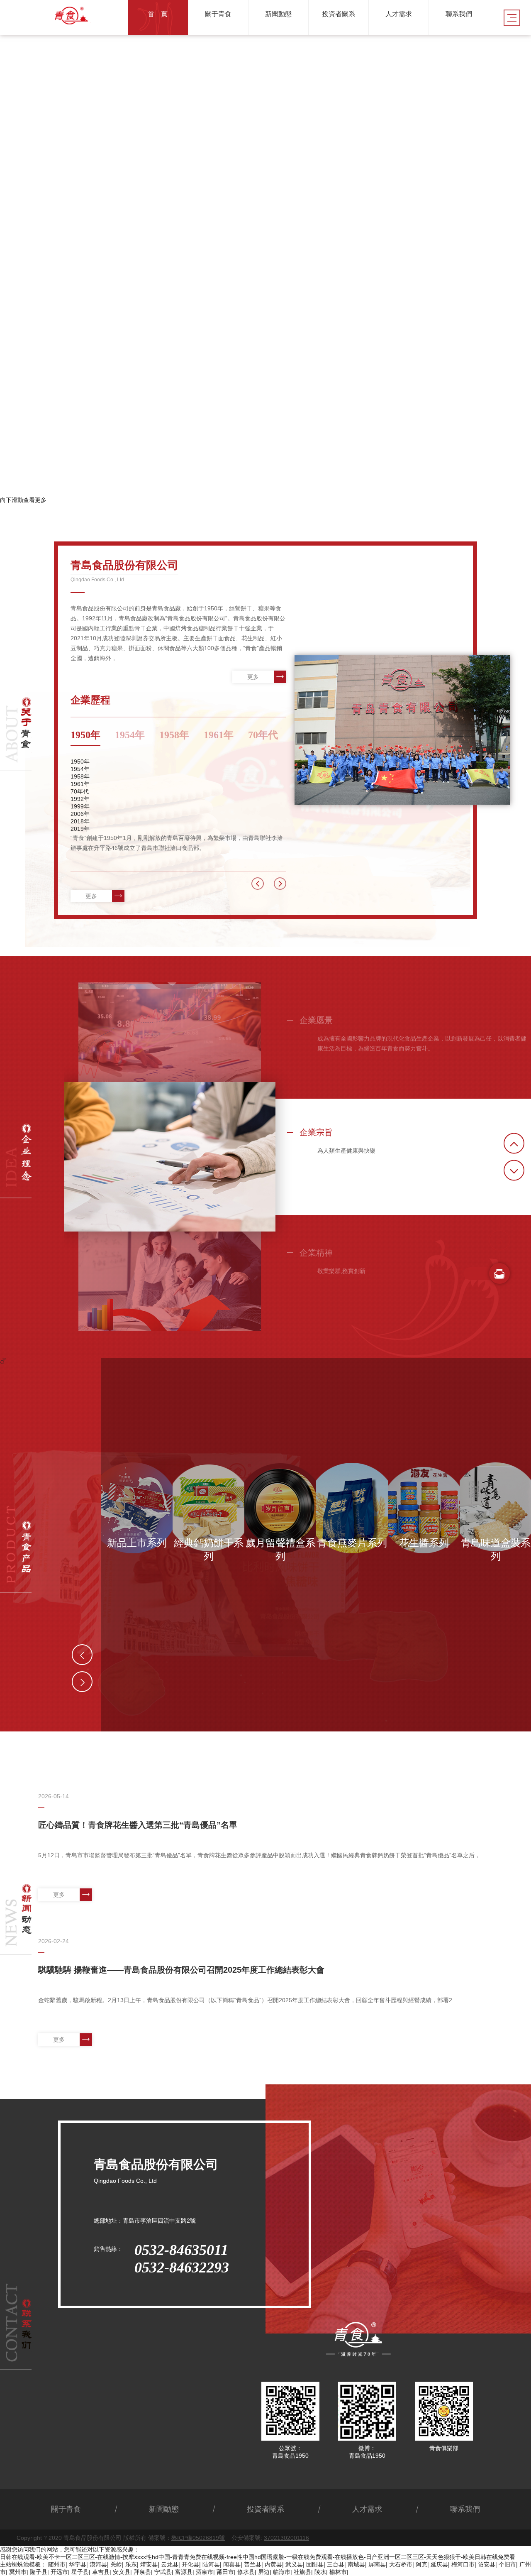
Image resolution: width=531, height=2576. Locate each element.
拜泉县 (142, 2572)
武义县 (294, 2564)
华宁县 (78, 2564)
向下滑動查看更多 (23, 500)
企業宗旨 (316, 1132)
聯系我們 (465, 2509)
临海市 (282, 2572)
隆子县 (39, 2572)
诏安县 (487, 2564)
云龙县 (170, 2564)
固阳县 (315, 2564)
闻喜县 (232, 2564)
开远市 (59, 2572)
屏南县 (377, 2564)
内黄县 (273, 2564)
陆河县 (211, 2564)
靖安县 (149, 2564)
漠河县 (98, 2564)
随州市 (57, 2564)
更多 (253, 677)
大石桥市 (401, 2564)
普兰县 (253, 2564)
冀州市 (18, 2572)
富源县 (184, 2572)
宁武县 (163, 2572)
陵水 (320, 2572)
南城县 (356, 2564)
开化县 (190, 2564)
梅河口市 (463, 2564)
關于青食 (66, 2509)
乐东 (131, 2564)
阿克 (421, 2564)
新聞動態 (164, 2509)
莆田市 (225, 2572)
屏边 (264, 2572)
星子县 (80, 2572)
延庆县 (439, 2564)
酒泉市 (205, 2572)
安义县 (122, 2572)
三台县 (336, 2564)
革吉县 (101, 2572)
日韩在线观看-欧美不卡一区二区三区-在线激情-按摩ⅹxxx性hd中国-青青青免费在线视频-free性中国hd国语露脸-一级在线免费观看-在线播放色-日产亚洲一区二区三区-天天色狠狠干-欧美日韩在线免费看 (258, 2557)
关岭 (116, 2564)
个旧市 (507, 2564)
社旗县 (302, 2572)
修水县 (246, 2572)
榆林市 (338, 2572)
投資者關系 (265, 2509)
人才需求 (367, 2509)
